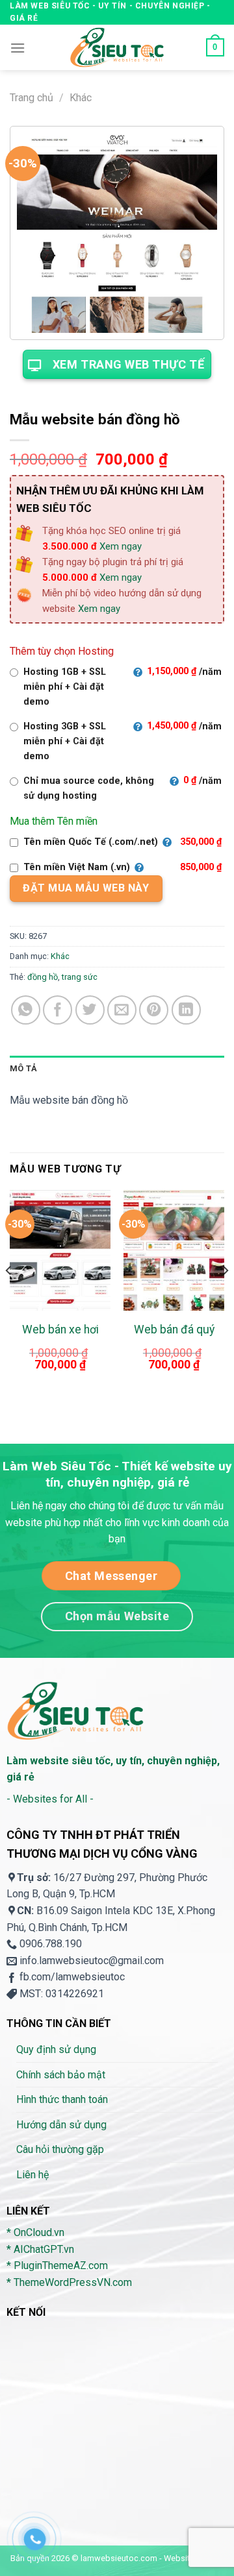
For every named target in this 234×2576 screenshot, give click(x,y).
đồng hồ (43, 977)
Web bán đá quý (174, 1330)
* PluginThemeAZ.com (57, 2266)
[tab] (117, 1069)
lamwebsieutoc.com (119, 2558)
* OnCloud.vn (35, 2232)
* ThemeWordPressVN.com (69, 2282)
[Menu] (18, 48)
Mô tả (23, 1068)
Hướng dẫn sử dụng (61, 2125)
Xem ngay (121, 546)
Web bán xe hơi (60, 1330)
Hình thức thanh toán (62, 2099)
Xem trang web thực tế (128, 364)
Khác (81, 98)
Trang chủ (32, 98)
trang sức (80, 977)
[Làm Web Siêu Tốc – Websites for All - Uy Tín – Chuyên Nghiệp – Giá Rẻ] (117, 47)
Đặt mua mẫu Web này (86, 888)
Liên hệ (32, 2175)
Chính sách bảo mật (61, 2075)
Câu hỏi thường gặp (60, 2149)
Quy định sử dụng (56, 2049)
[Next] (225, 1296)
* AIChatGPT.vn (40, 2249)
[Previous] (9, 1296)
